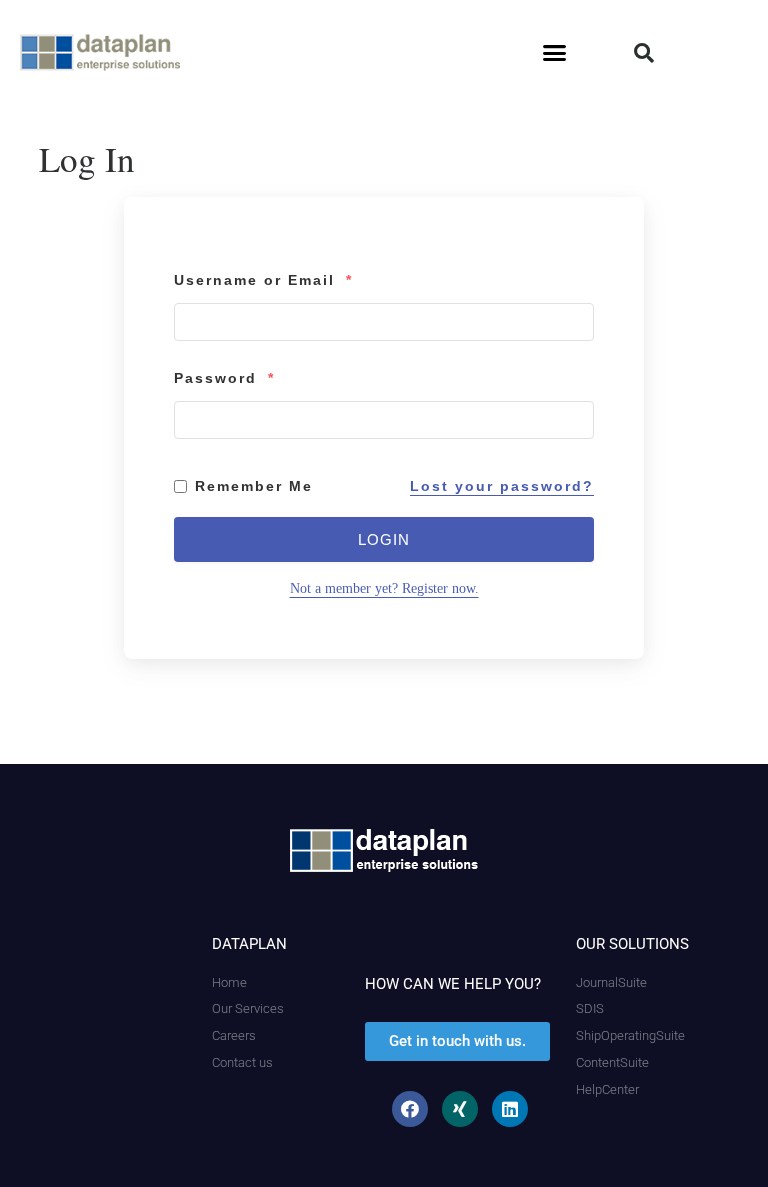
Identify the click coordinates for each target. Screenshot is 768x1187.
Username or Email (263, 280)
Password (224, 378)
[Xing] (460, 1109)
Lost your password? (502, 486)
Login (384, 539)
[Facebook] (410, 1109)
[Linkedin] (510, 1109)
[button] (555, 53)
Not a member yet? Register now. (384, 588)
